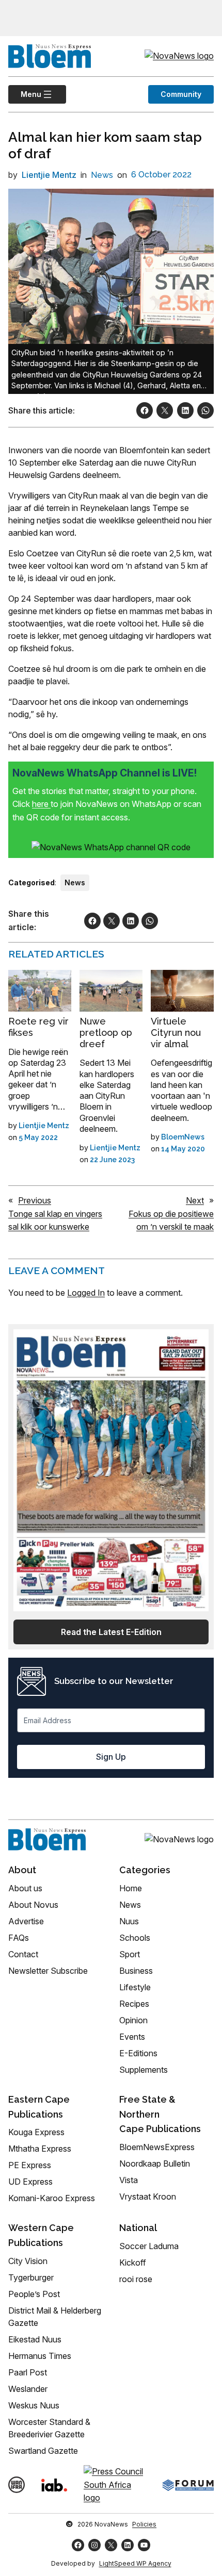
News (102, 175)
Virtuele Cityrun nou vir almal (176, 1032)
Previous (35, 1200)
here (41, 804)
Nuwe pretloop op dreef (106, 1032)
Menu (25, 94)
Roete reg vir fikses (38, 1027)
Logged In (86, 1293)
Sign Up (111, 1757)
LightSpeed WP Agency (135, 2563)
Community (181, 94)
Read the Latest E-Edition (111, 1632)
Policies (144, 2524)
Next (195, 1200)
